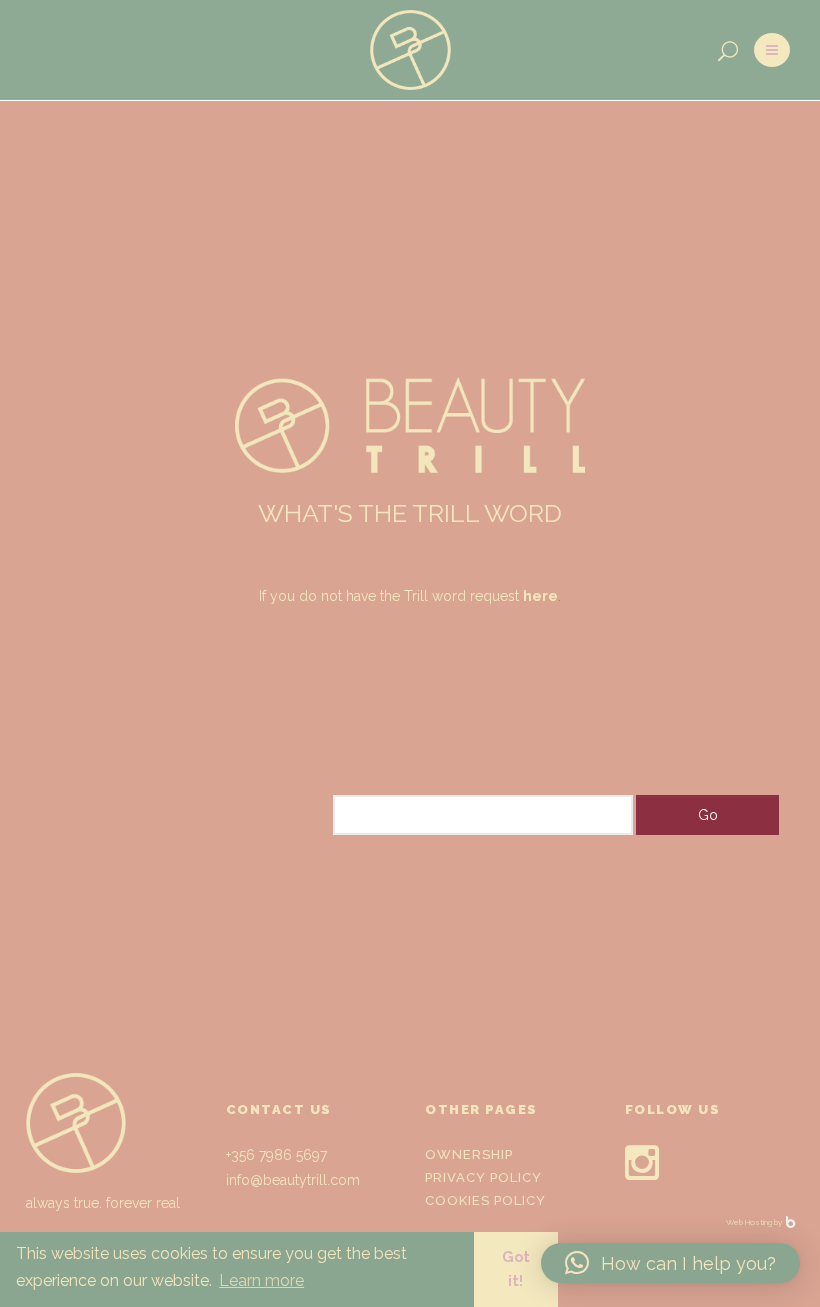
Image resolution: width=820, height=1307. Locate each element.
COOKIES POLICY (485, 1200)
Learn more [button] (261, 1280)
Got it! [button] (516, 1268)
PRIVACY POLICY (483, 1177)
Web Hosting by (755, 1222)
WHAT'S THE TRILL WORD (410, 513)
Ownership (469, 1154)
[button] (670, 1263)
